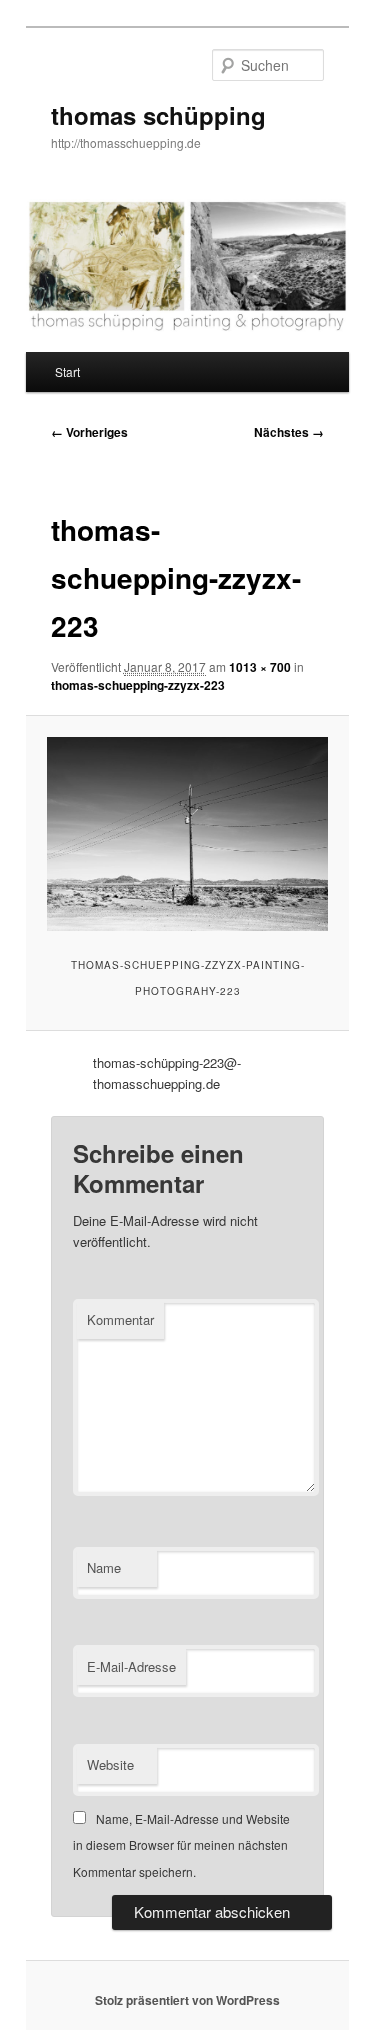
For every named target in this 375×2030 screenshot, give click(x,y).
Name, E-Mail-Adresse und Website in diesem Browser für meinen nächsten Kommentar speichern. (181, 1845)
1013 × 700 (260, 667)
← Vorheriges (89, 432)
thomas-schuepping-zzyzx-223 (138, 685)
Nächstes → (289, 432)
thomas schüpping (158, 115)
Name (104, 1567)
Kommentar (120, 1319)
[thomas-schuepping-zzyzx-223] (187, 834)
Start (67, 371)
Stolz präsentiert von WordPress (187, 2000)
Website (110, 1764)
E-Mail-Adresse (131, 1666)
